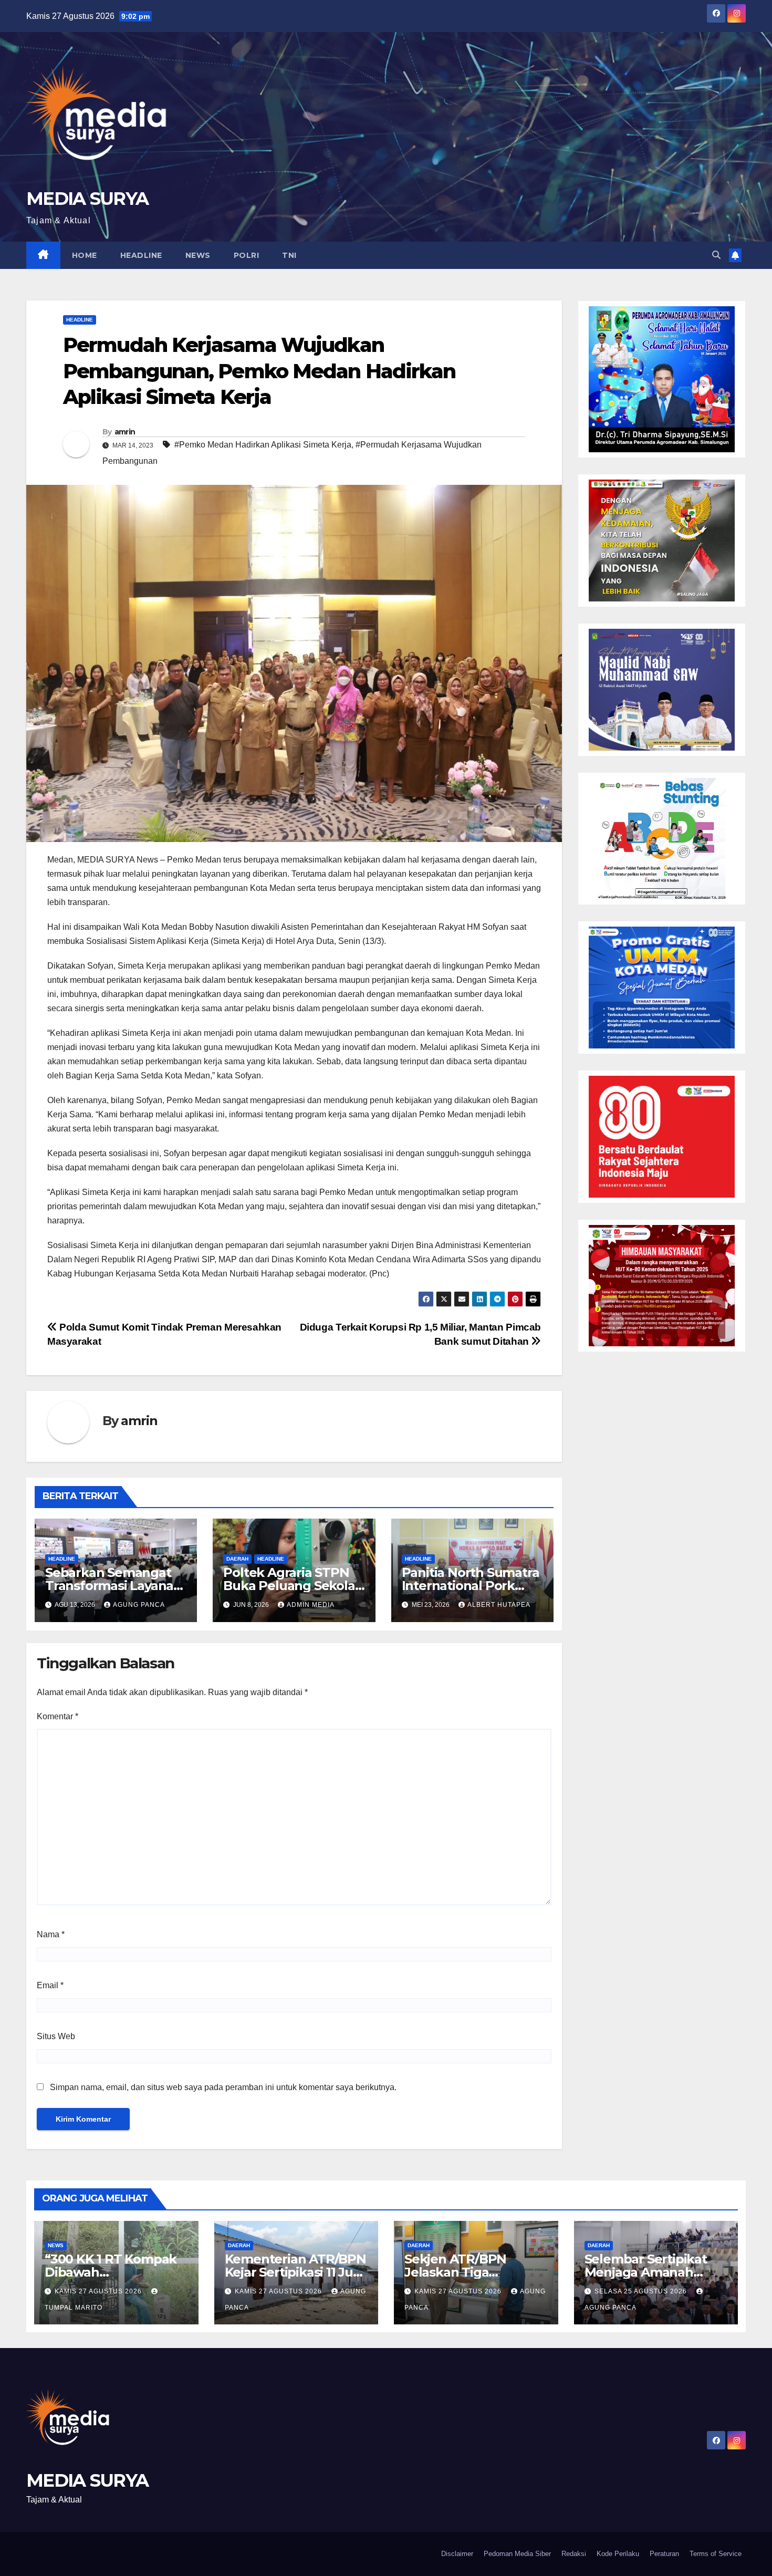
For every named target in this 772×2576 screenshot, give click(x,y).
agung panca (139, 1605)
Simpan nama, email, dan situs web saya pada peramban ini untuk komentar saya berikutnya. (223, 2087)
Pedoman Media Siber (517, 2554)
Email (50, 1985)
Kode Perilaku (618, 2554)
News (198, 255)
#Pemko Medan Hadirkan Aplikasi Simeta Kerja (263, 445)
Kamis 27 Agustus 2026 (99, 2291)
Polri (247, 255)
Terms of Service (716, 2554)
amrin (125, 432)
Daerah (237, 1559)
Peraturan (664, 2554)
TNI (289, 255)
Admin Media (311, 1605)
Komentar (58, 1716)
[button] (716, 255)
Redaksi (574, 2554)
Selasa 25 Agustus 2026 (642, 2291)
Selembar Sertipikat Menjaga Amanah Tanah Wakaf (646, 2272)
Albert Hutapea (499, 1605)
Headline (141, 255)
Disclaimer (457, 2554)
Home (85, 255)
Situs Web (56, 2036)
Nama (51, 1934)
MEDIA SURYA (87, 199)
